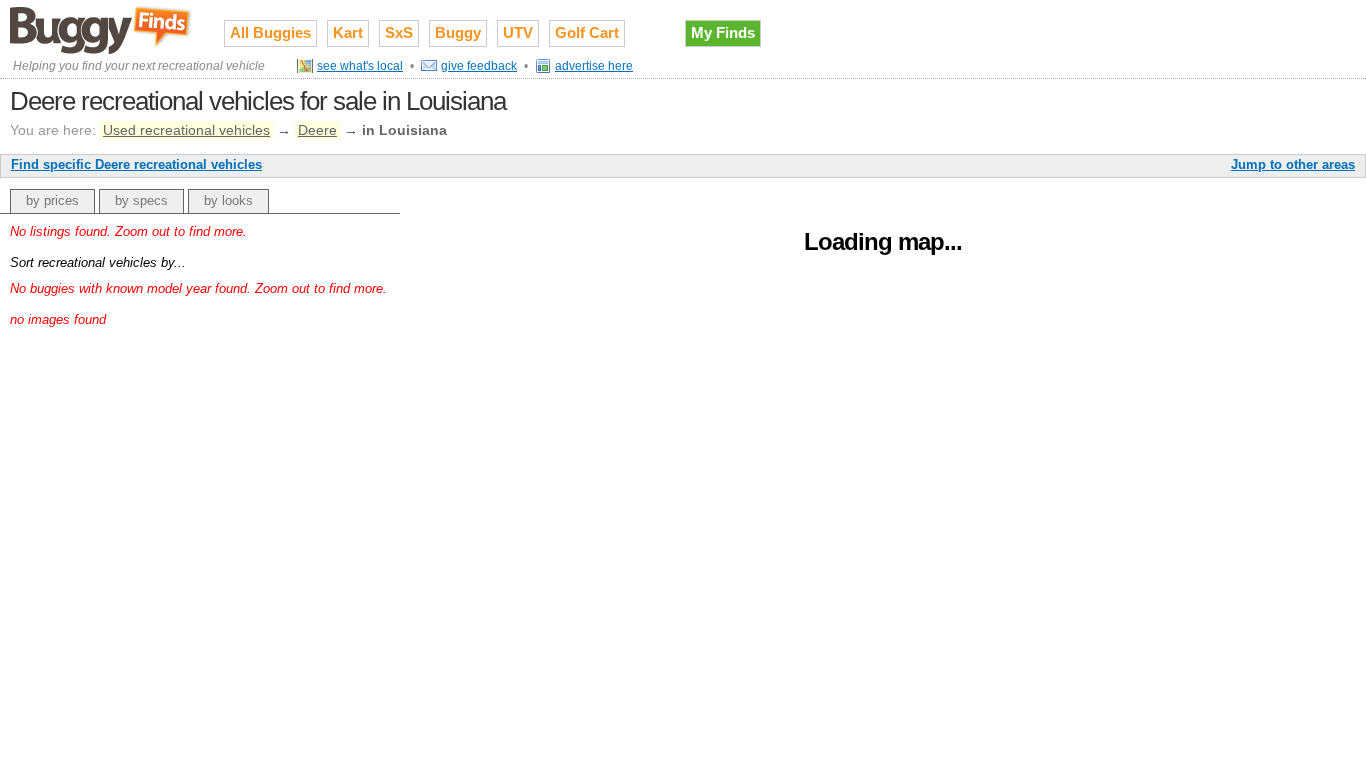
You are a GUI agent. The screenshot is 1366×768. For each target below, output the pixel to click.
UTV (518, 32)
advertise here (594, 66)
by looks (228, 200)
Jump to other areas (1293, 164)
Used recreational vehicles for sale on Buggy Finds (102, 29)
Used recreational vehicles (186, 130)
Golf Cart (587, 32)
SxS (399, 32)
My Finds (723, 32)
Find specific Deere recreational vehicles (136, 164)
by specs (141, 200)
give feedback (479, 66)
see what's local (360, 66)
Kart (348, 32)
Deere (317, 130)
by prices (52, 200)
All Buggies (270, 32)
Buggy (458, 32)
